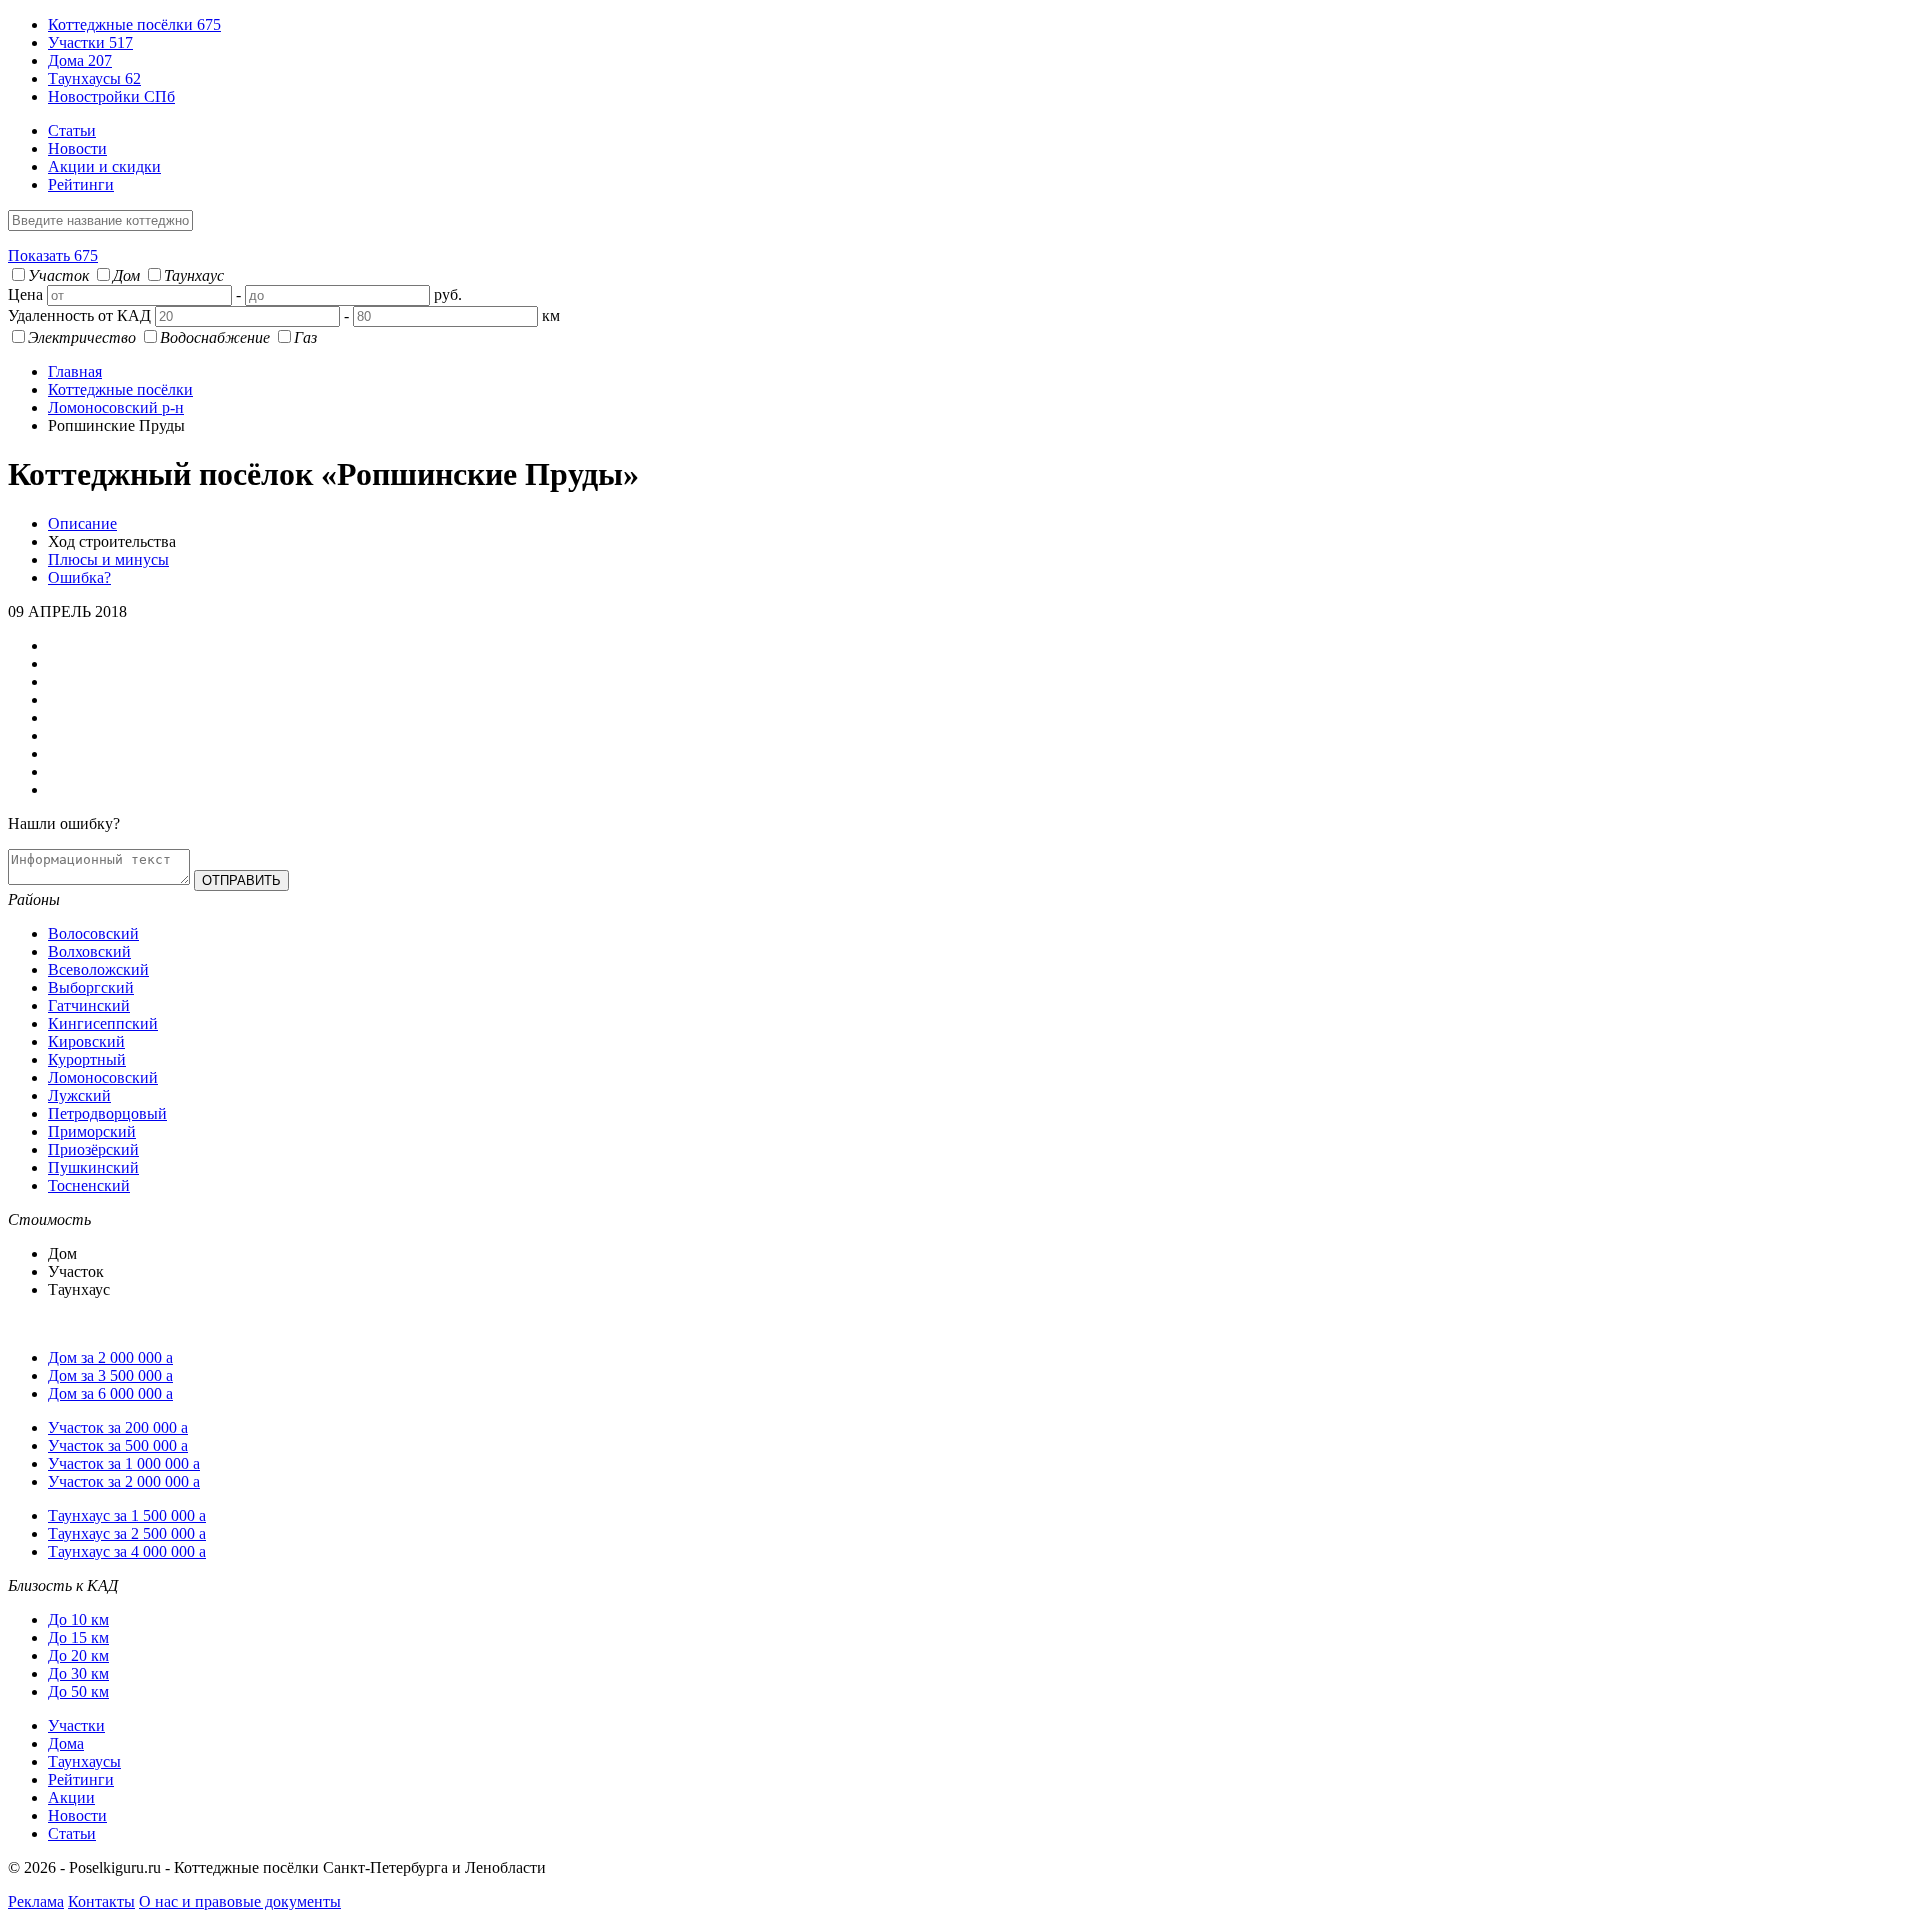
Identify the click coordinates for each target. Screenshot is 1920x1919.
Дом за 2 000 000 (110, 1357)
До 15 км (78, 1637)
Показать (53, 255)
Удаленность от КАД (79, 315)
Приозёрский (93, 1149)
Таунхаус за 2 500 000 (127, 1533)
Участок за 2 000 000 (124, 1481)
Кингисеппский (103, 1023)
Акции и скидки (104, 166)
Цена (25, 294)
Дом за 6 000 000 (110, 1393)
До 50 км (78, 1691)
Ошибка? (79, 577)
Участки (90, 42)
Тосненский (89, 1185)
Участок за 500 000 (118, 1445)
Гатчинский (89, 1005)
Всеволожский (98, 969)
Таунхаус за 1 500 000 (127, 1515)
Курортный (87, 1059)
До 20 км (78, 1655)
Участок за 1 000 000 (124, 1463)
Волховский (89, 951)
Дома (80, 60)
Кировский (86, 1041)
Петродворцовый (107, 1113)
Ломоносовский (103, 1077)
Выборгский (91, 987)
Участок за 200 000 (118, 1427)
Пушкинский (93, 1167)
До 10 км (78, 1619)
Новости (77, 148)
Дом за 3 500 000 (110, 1375)
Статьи (72, 130)
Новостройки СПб (111, 96)
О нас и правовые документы (240, 1901)
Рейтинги (81, 184)
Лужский (79, 1095)
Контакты (101, 1901)
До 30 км (78, 1673)
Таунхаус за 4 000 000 (127, 1551)
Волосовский (93, 933)
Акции (71, 1797)
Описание (82, 523)
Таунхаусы (94, 78)
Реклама (36, 1901)
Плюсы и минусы (108, 559)
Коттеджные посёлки (134, 24)
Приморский (92, 1131)
